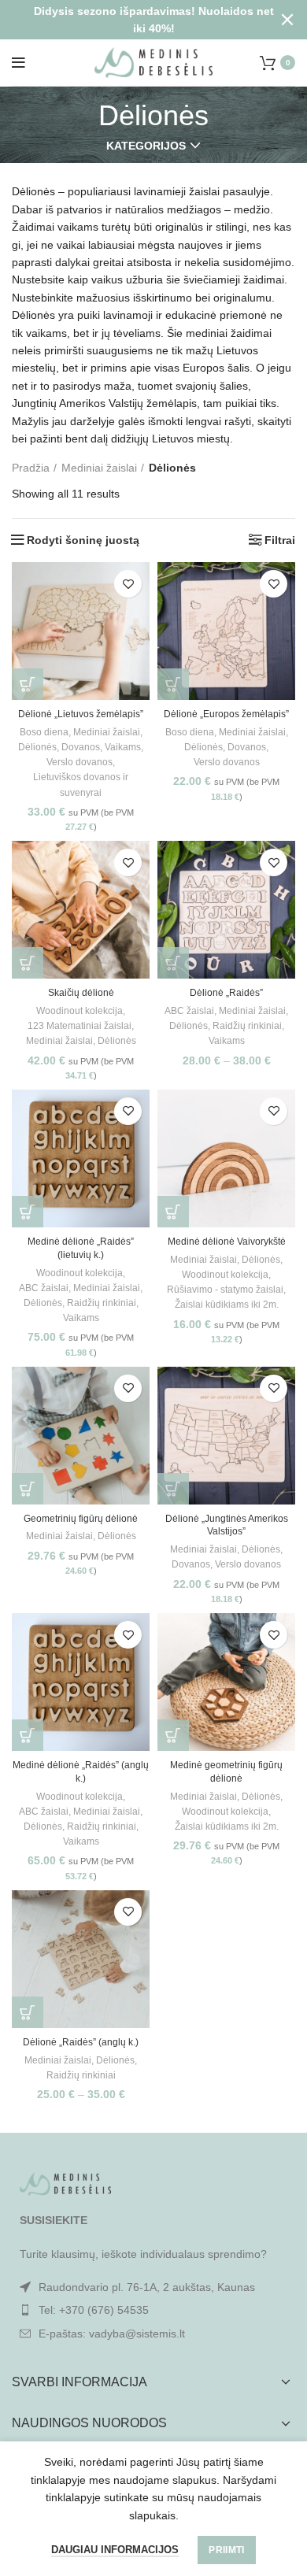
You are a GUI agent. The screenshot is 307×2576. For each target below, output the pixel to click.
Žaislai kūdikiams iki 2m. (227, 1305)
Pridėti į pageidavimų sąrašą (128, 584)
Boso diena (44, 732)
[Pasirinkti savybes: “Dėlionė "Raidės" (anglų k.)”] (28, 2012)
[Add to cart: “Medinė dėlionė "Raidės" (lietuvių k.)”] (28, 1212)
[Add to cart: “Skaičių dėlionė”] (28, 963)
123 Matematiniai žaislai (80, 1026)
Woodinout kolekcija (80, 1011)
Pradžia (31, 468)
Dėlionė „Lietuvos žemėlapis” (81, 714)
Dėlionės (37, 747)
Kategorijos (146, 146)
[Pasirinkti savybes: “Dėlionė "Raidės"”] (173, 963)
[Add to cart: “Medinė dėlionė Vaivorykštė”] (173, 1212)
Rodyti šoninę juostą (83, 540)
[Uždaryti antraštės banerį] (287, 20)
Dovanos (81, 747)
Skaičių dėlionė (81, 993)
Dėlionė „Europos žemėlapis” (226, 714)
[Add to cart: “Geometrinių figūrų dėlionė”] (28, 1489)
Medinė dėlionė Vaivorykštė (227, 1242)
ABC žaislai (189, 1011)
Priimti (226, 2550)
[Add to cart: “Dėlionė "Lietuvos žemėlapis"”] (28, 684)
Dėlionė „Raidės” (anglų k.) (81, 2042)
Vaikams (123, 747)
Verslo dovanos (80, 762)
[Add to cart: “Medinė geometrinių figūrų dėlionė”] (173, 1735)
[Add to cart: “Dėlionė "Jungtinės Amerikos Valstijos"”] (173, 1489)
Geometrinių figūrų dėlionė (81, 1519)
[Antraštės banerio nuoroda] (130, 20)
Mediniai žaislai (99, 468)
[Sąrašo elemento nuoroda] (153, 2310)
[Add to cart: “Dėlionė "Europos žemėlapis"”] (173, 684)
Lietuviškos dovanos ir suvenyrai (81, 785)
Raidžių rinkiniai (247, 1026)
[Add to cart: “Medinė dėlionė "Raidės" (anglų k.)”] (28, 1735)
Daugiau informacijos (115, 2550)
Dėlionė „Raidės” (226, 993)
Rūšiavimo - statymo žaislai (225, 1290)
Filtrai (280, 540)
